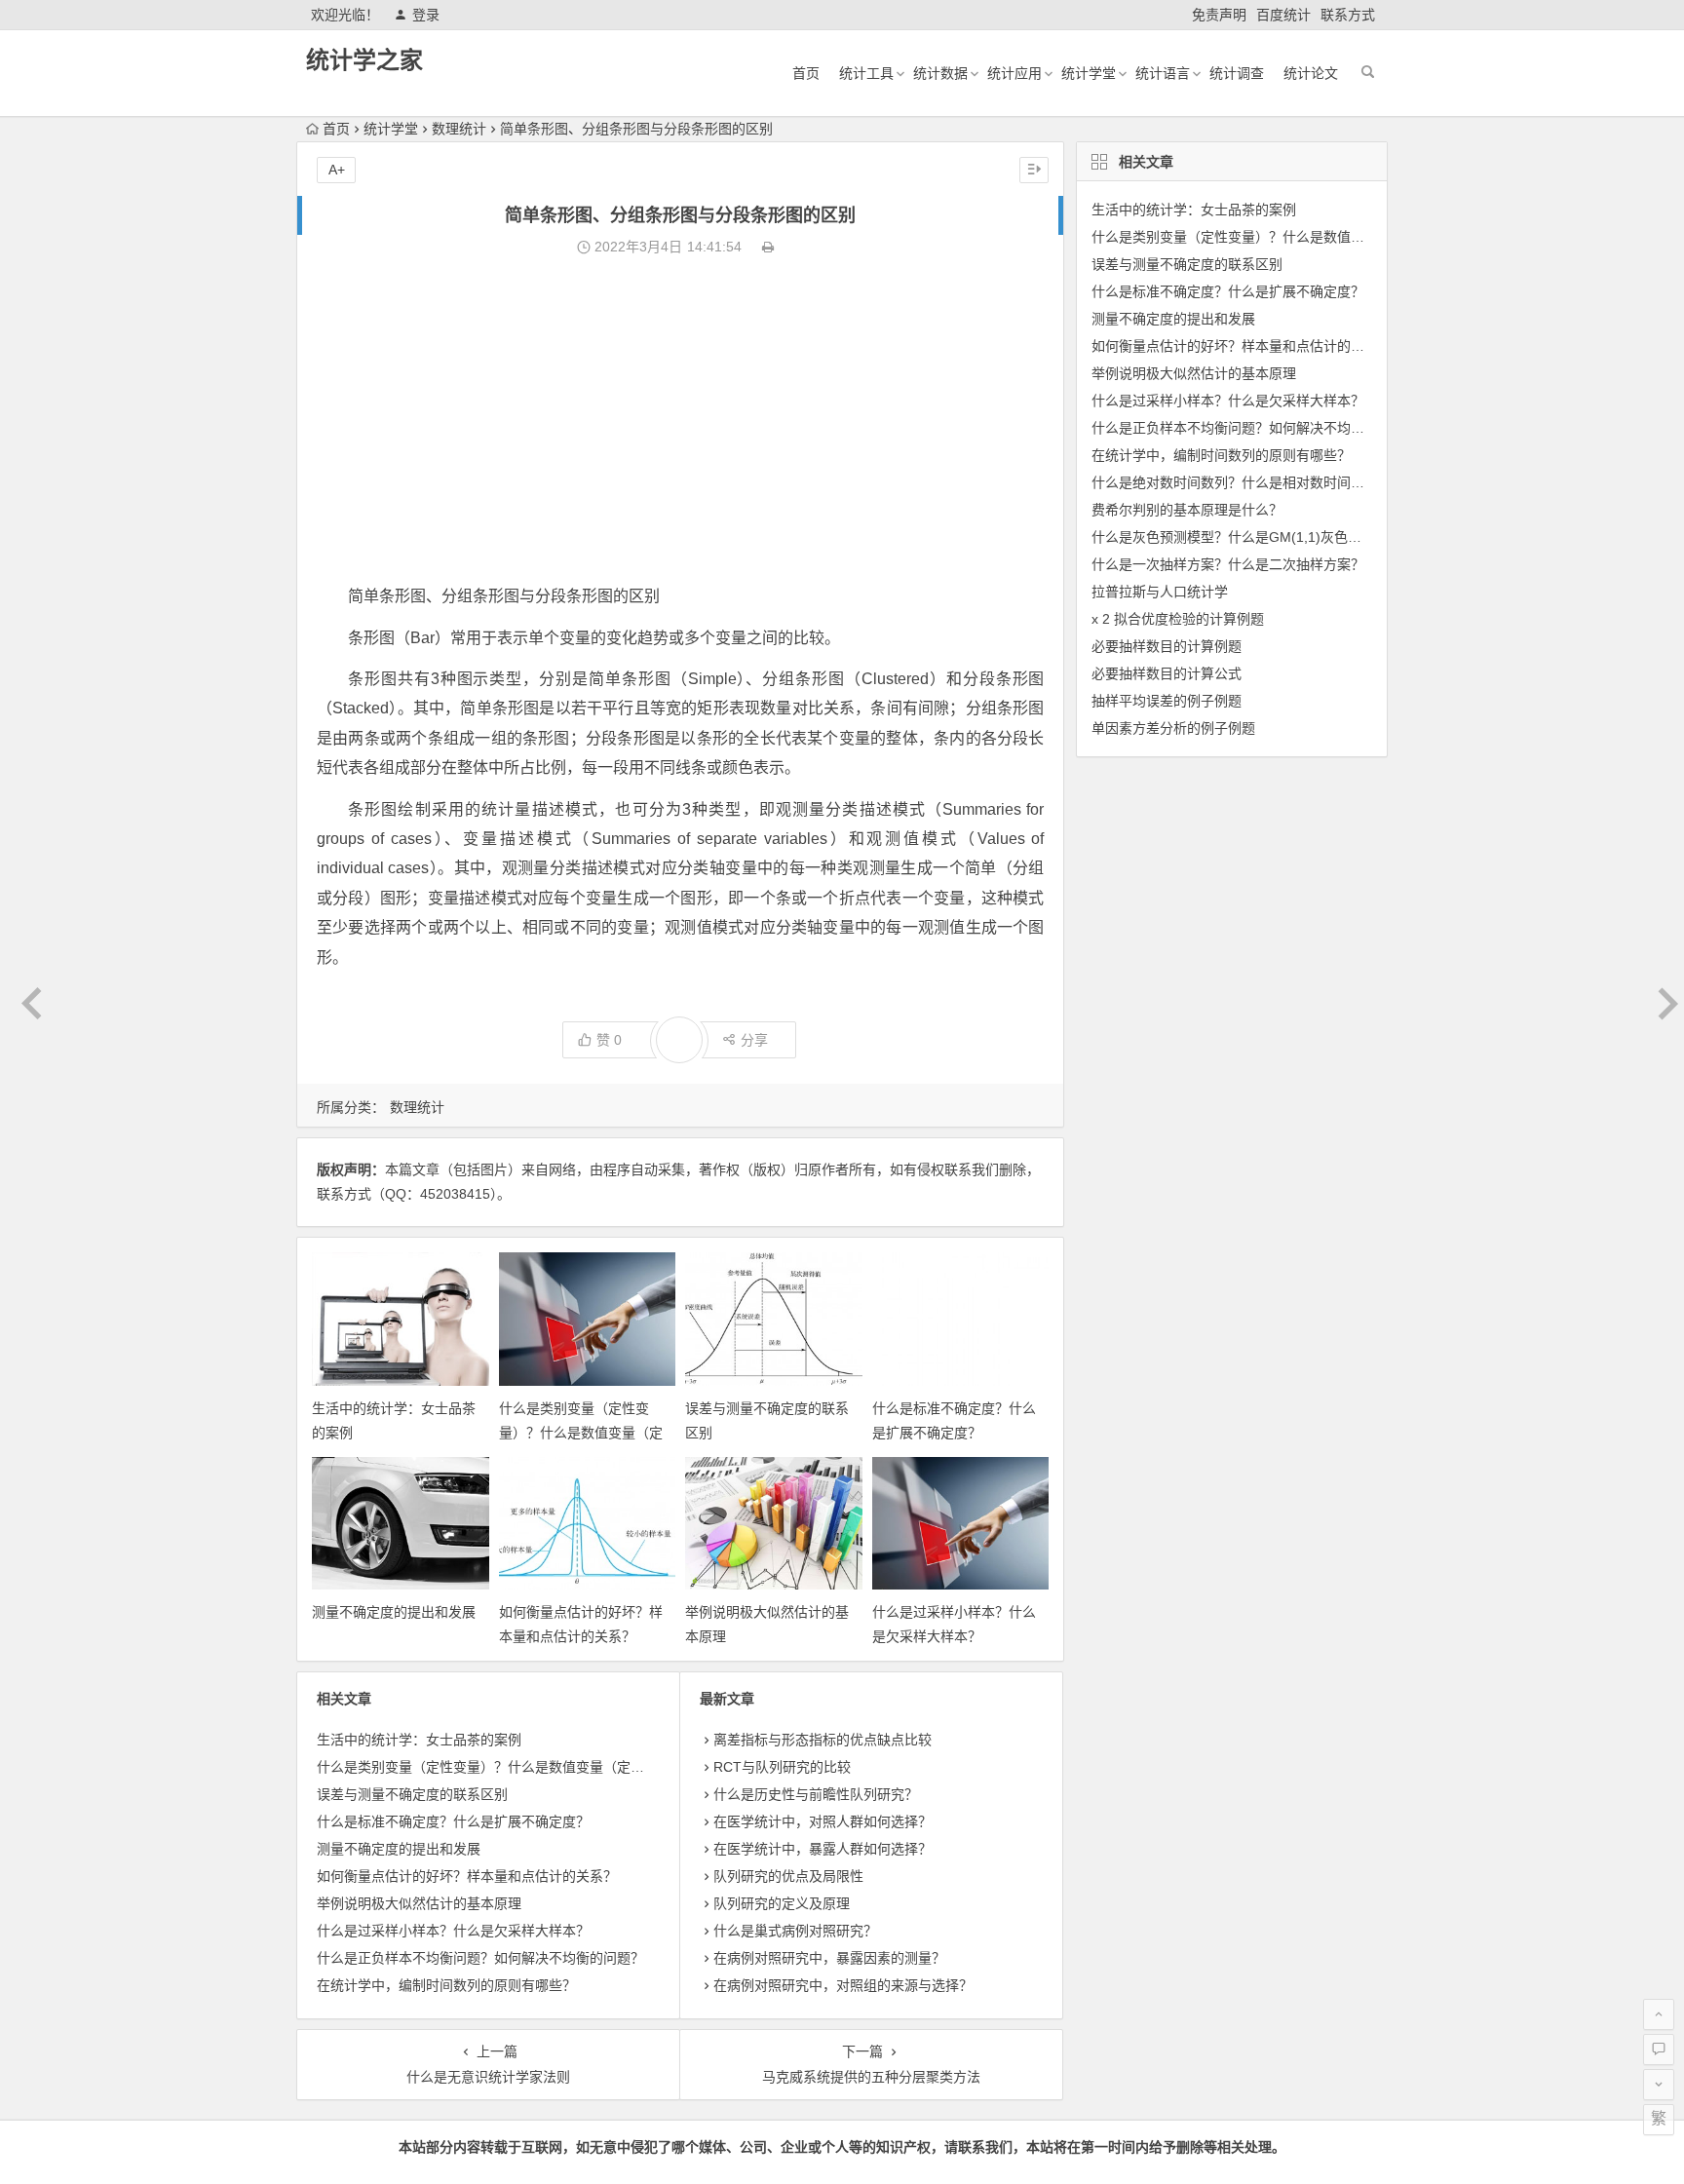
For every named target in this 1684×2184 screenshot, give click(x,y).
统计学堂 (1089, 73)
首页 (806, 73)
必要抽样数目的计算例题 (1167, 646)
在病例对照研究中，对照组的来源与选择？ (843, 1985)
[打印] (768, 247)
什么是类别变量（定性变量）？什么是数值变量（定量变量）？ (581, 1433)
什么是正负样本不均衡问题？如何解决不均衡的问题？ (480, 1958)
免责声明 (1219, 15)
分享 (754, 1040)
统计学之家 (364, 60)
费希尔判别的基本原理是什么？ (1187, 510)
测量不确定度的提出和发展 (394, 1612)
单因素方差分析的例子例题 (1173, 728)
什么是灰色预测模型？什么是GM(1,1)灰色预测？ (1240, 537)
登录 (426, 15)
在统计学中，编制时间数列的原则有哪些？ (446, 1985)
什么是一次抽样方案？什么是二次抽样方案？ (1228, 564)
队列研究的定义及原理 (782, 1903)
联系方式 (1348, 15)
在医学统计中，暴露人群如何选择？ (823, 1849)
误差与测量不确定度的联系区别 (412, 1794)
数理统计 (459, 129)
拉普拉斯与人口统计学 (1160, 592)
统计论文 (1311, 73)
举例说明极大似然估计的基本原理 (419, 1903)
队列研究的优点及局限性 (788, 1876)
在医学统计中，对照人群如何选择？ (823, 1821)
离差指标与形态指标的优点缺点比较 (823, 1740)
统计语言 (1163, 73)
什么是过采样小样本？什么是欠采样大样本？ (453, 1931)
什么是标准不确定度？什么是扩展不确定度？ (453, 1821)
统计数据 (940, 73)
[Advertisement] (680, 421)
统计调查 (1237, 73)
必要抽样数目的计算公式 (1167, 673)
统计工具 (866, 73)
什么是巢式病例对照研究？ (795, 1931)
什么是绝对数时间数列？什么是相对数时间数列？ (1242, 482)
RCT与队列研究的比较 (782, 1767)
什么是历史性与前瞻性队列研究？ (816, 1794)
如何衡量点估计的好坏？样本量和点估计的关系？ (467, 1876)
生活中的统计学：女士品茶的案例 (419, 1740)
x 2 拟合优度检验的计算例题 (1178, 619)
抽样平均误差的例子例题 (1167, 701)
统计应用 (1014, 73)
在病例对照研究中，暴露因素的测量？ (829, 1958)
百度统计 (1283, 15)
